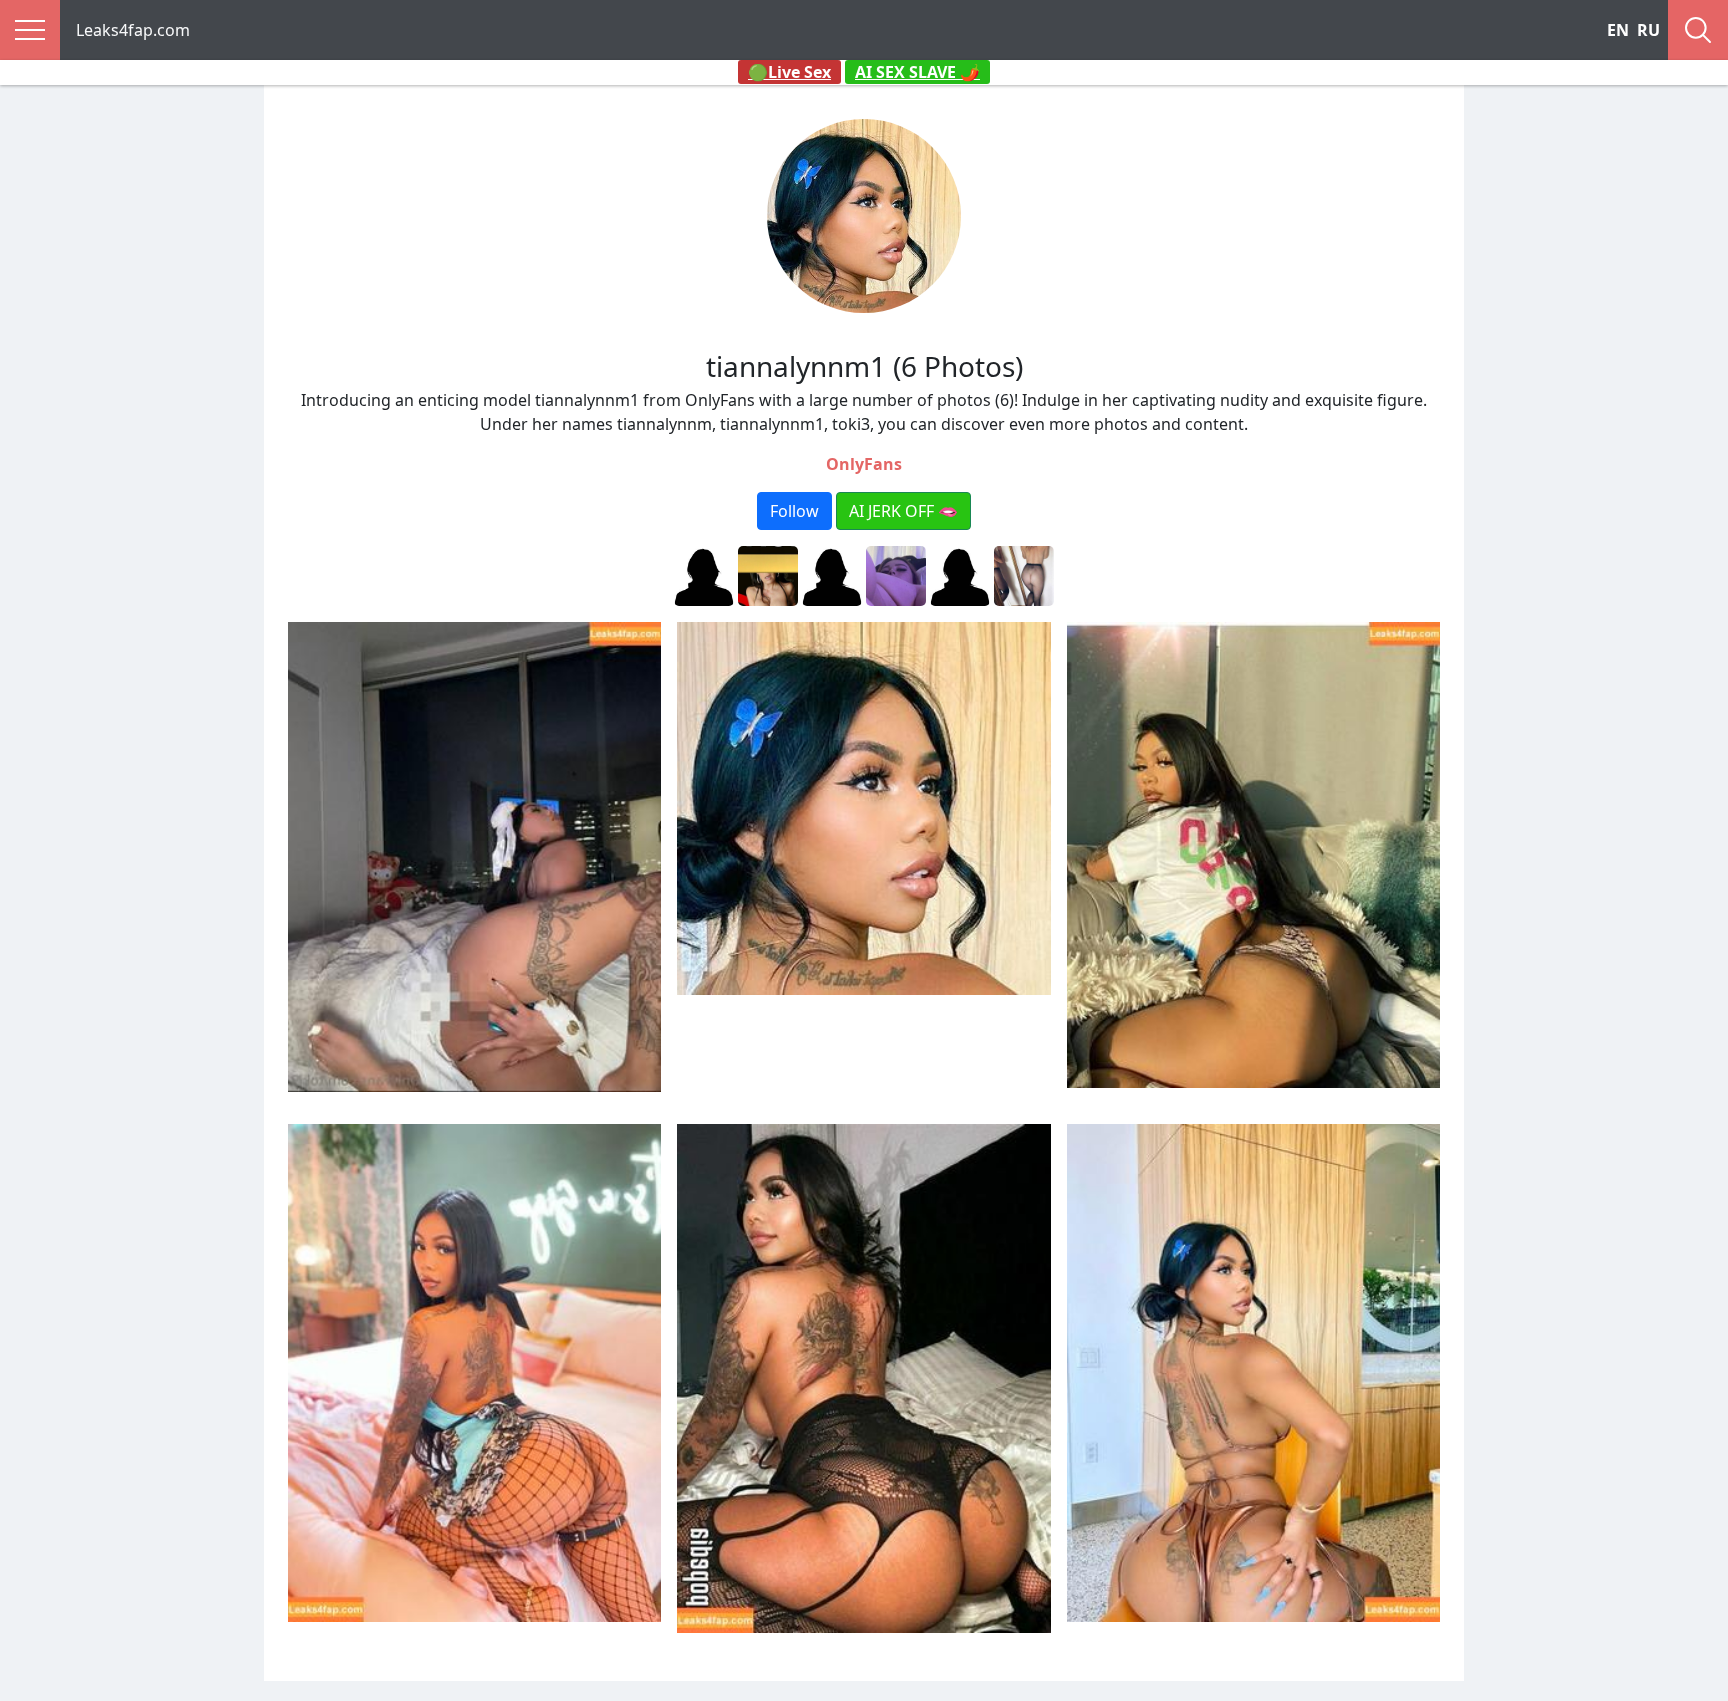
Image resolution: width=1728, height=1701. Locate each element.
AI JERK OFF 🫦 (903, 511)
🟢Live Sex (789, 72)
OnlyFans (864, 464)
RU (1648, 30)
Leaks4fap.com (133, 30)
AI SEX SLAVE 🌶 (917, 72)
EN (1618, 30)
